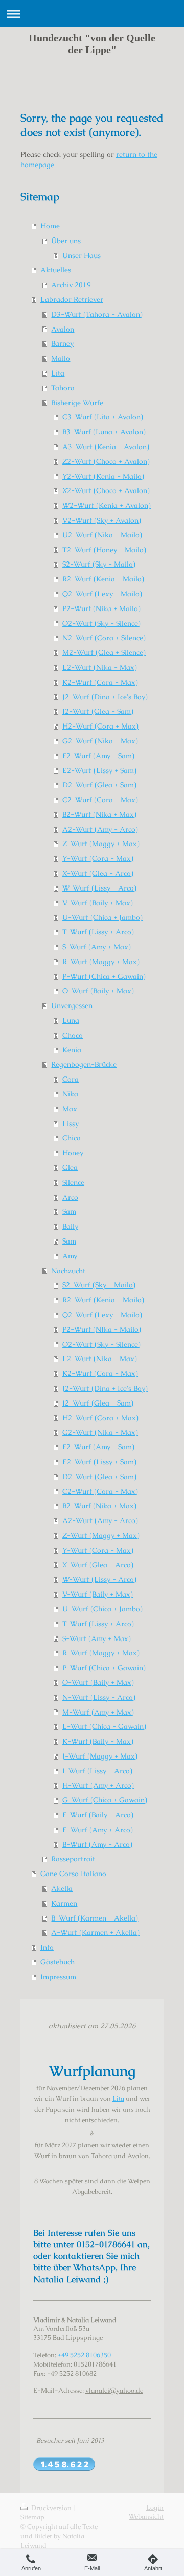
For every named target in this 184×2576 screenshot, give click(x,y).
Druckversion (51, 2508)
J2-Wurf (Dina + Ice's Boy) (105, 697)
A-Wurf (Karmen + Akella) (95, 1932)
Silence (73, 1182)
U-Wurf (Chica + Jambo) (102, 917)
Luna (71, 1020)
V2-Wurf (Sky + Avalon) (102, 520)
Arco (70, 1197)
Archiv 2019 (71, 285)
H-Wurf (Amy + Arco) (98, 1785)
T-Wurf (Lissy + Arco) (98, 932)
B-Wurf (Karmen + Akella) (95, 1918)
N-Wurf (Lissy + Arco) (99, 1697)
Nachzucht (68, 1271)
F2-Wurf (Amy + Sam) (98, 756)
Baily (70, 1226)
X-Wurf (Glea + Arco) (98, 873)
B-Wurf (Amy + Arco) (97, 1844)
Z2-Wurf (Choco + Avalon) (106, 461)
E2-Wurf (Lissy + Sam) (99, 770)
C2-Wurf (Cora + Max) (100, 800)
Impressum (58, 1977)
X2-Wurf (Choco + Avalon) (106, 490)
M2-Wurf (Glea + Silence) (104, 652)
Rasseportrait (73, 1859)
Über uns (66, 241)
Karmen (64, 1903)
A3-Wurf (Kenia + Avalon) (106, 447)
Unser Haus (82, 255)
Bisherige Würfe (77, 403)
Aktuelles (56, 270)
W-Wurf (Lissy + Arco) (99, 888)
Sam (69, 1211)
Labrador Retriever (72, 299)
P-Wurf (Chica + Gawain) (104, 976)
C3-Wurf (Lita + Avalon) (103, 417)
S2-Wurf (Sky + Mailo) (99, 564)
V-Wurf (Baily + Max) (98, 903)
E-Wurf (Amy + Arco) (98, 1830)
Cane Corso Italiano (73, 1874)
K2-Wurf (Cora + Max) (100, 682)
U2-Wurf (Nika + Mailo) (102, 535)
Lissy (71, 1123)
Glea (70, 1167)
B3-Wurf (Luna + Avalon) (104, 432)
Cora (71, 1079)
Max (70, 1109)
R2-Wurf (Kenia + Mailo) (103, 579)
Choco (73, 1035)
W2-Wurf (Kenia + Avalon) (107, 505)
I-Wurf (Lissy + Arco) (97, 1771)
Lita (58, 373)
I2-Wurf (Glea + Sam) (98, 711)
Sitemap (32, 2517)
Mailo (61, 358)
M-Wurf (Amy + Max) (98, 1712)
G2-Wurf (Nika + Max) (100, 741)
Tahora (63, 388)
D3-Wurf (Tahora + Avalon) (97, 314)
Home (50, 226)
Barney (62, 343)
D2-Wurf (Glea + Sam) (99, 785)
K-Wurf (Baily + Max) (98, 1741)
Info (47, 1947)
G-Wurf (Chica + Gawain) (105, 1800)
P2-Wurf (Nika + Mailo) (101, 608)
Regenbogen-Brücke (84, 1064)
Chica (72, 1138)
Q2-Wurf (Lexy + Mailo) (102, 594)
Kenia (72, 1050)
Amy (70, 1256)
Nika (70, 1094)
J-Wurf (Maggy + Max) (100, 1756)
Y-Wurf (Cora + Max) (98, 858)
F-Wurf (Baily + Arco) (98, 1815)
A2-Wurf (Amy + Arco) (100, 829)
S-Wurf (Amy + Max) (97, 947)
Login (155, 2507)
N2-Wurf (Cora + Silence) (104, 638)
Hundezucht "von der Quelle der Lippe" (92, 44)
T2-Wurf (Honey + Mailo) (104, 550)
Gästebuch (57, 1962)
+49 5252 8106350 (84, 2355)
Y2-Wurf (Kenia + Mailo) (103, 476)
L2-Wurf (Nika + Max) (100, 667)
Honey (73, 1153)
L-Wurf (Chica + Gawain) (104, 1726)
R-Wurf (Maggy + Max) (101, 962)
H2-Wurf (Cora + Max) (100, 726)
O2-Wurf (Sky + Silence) (101, 623)
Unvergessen (72, 1005)
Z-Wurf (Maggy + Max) (101, 844)
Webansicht (146, 2516)
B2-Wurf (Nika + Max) (99, 814)
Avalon (63, 329)
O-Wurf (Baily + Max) (98, 991)
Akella (62, 1888)
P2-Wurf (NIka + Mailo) (102, 1329)
